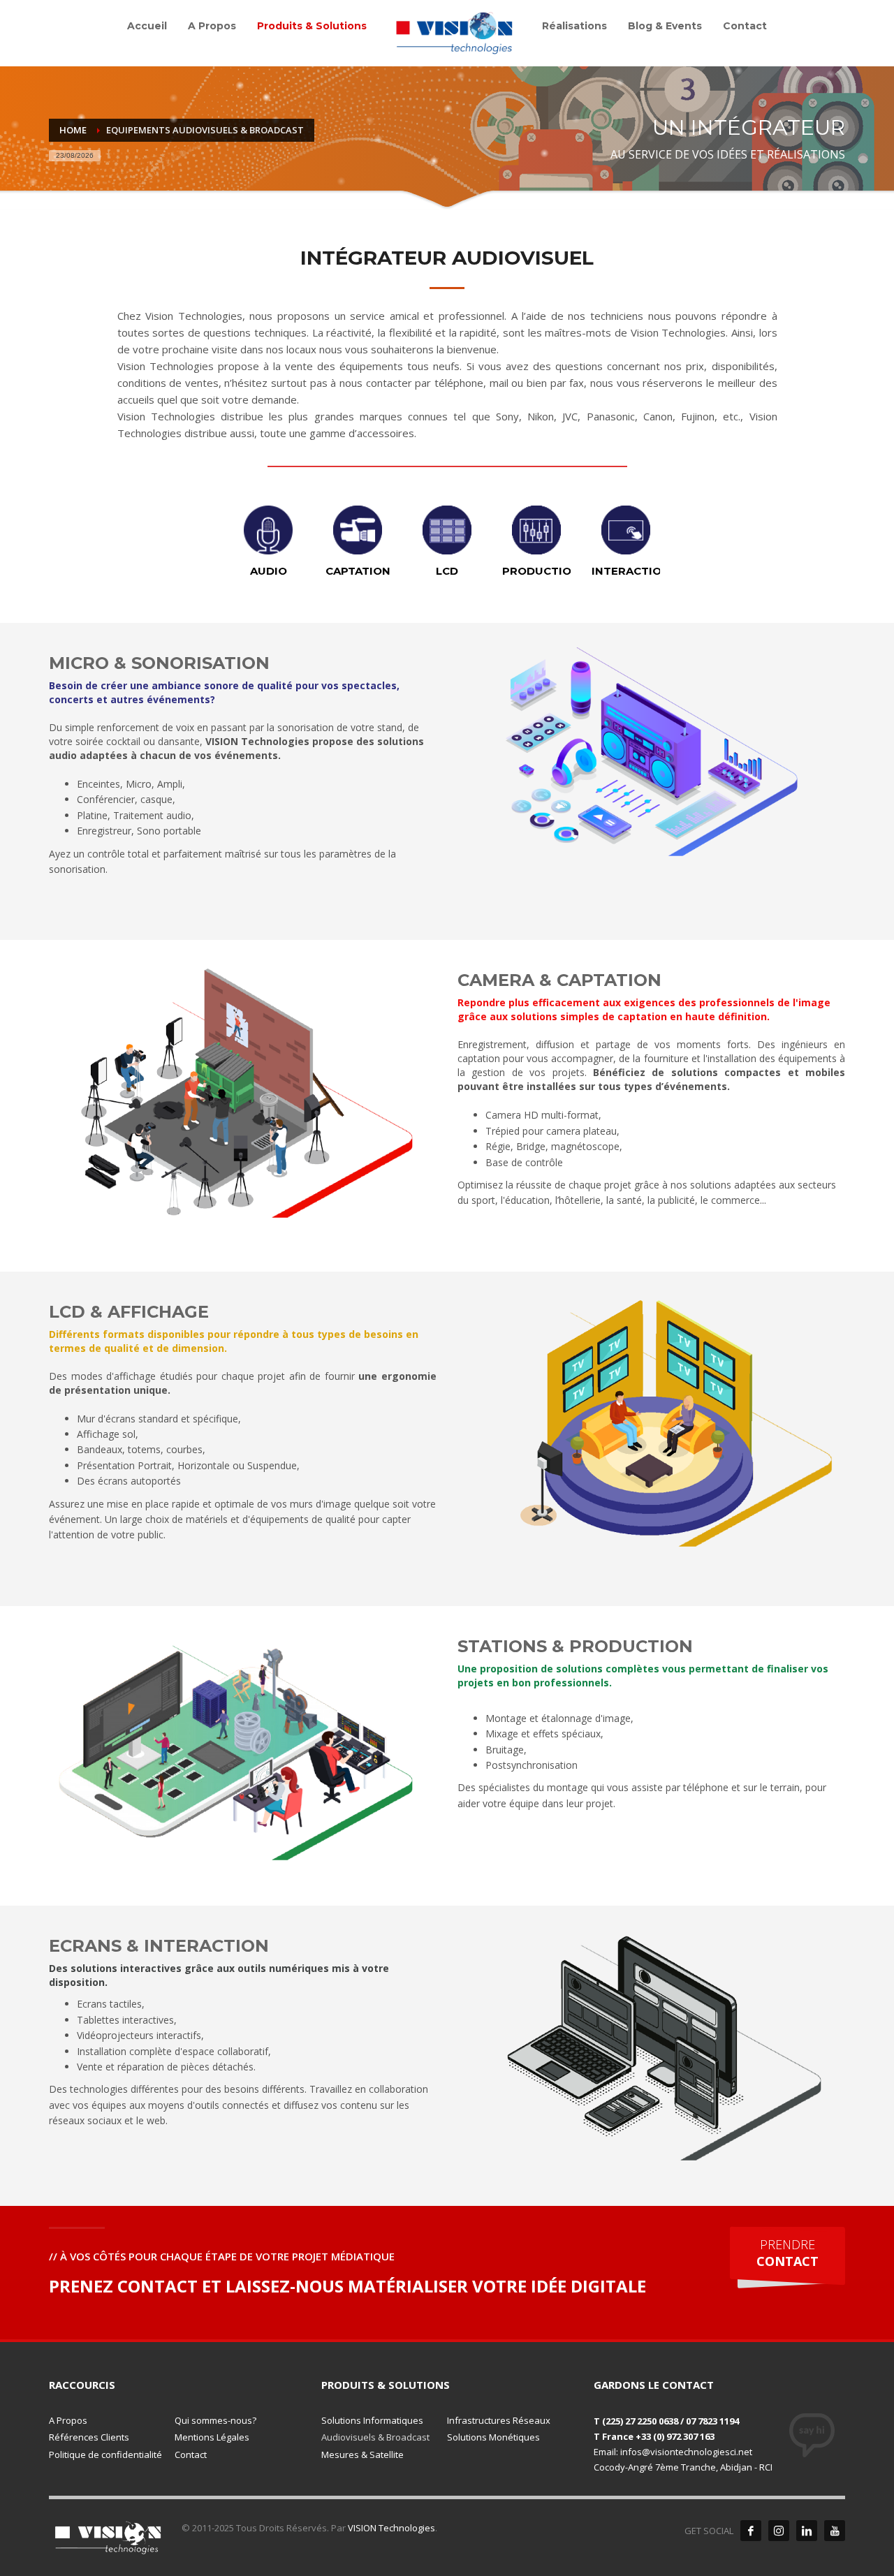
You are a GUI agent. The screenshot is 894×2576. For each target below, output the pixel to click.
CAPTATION (358, 571)
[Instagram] (779, 2531)
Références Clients (89, 2437)
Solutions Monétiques (493, 2437)
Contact (191, 2454)
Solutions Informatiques (372, 2420)
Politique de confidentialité (105, 2454)
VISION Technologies (391, 2528)
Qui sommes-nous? (215, 2420)
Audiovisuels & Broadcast (375, 2437)
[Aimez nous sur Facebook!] (751, 2531)
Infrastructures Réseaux (499, 2420)
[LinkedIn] (807, 2531)
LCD (447, 571)
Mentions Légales (212, 2437)
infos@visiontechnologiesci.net (686, 2452)
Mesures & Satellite (362, 2454)
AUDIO (269, 571)
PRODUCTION (541, 571)
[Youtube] (835, 2531)
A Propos (68, 2420)
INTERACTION (631, 571)
